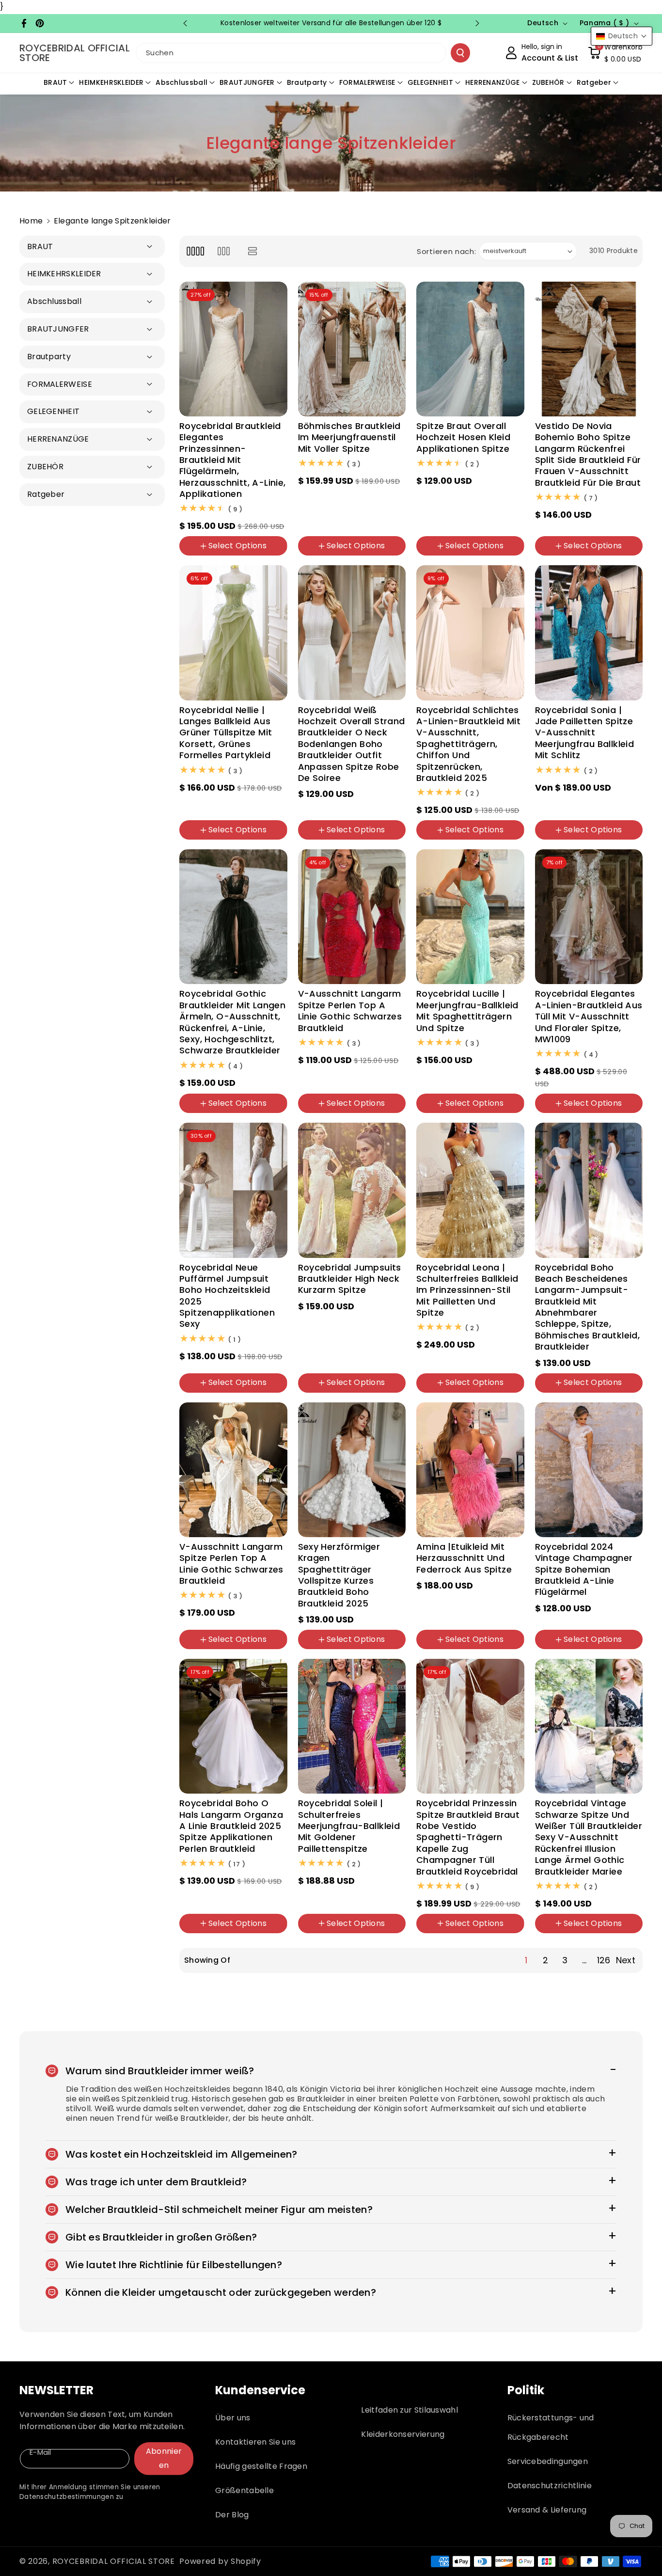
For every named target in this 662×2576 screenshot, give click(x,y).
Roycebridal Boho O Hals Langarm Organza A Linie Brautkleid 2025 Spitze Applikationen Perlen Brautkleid (231, 1826)
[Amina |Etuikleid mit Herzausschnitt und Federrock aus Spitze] (470, 1470)
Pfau (550, 795)
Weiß (196, 557)
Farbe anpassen (333, 1316)
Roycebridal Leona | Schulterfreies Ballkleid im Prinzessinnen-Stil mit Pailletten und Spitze (467, 1290)
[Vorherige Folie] (185, 23)
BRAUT (55, 82)
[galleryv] (224, 251)
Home (31, 221)
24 (237, 1651)
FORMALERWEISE (367, 82)
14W (375, 1362)
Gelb (313, 1090)
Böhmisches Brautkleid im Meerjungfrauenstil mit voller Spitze (349, 437)
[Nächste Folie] (477, 23)
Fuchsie (467, 1394)
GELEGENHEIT (430, 82)
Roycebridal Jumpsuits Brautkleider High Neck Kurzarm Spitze (350, 1279)
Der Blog (232, 2515)
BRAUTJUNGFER (247, 82)
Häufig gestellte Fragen (261, 2466)
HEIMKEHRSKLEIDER (111, 82)
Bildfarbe (439, 1934)
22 (214, 1651)
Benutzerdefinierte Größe (468, 509)
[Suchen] (460, 53)
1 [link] (526, 1960)
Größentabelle (244, 2490)
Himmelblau (326, 1934)
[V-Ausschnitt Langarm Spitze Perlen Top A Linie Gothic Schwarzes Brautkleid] (352, 917)
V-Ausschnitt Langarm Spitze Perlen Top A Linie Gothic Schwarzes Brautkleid (350, 1011)
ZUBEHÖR (548, 82)
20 (191, 1651)
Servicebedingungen (548, 2461)
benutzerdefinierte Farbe (349, 1074)
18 (630, 841)
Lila (458, 1114)
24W (313, 557)
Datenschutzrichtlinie (550, 2486)
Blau (431, 1114)
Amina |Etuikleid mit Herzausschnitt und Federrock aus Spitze (464, 1558)
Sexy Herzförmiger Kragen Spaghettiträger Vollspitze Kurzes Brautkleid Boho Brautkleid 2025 (339, 1575)
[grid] (195, 251)
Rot (623, 1620)
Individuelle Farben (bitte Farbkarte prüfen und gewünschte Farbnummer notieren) (351, 1118)
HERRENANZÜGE (493, 82)
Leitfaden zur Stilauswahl (410, 2410)
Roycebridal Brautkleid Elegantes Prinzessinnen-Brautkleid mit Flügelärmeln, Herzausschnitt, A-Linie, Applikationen (233, 460)
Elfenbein (235, 557)
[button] (615, 53)
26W (343, 557)
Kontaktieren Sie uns (255, 2442)
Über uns (233, 2418)
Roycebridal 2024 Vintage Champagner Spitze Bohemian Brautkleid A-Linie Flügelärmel (584, 1569)
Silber (382, 1903)
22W (431, 557)
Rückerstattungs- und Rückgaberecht (551, 2427)
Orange (586, 795)
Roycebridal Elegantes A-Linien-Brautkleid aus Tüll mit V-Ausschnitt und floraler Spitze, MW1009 (589, 1016)
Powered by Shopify (220, 2561)
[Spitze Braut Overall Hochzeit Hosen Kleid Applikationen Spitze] (470, 349)
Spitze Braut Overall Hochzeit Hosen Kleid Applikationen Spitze (463, 437)
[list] (253, 251)
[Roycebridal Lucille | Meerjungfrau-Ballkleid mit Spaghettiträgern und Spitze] (470, 917)
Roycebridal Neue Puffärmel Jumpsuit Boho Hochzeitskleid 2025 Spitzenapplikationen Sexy (227, 1296)
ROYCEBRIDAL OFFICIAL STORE (114, 2561)
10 (385, 509)
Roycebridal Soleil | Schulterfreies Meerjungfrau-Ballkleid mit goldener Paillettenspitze (349, 1826)
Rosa (259, 841)
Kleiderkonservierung (403, 2434)
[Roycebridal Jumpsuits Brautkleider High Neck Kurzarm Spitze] (352, 1190)
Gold (432, 1394)
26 (260, 1651)
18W (458, 525)
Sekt (431, 841)
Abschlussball (181, 82)
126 (604, 1960)
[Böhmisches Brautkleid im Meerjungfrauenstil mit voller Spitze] (352, 349)
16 (351, 525)
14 (329, 525)
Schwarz (201, 1114)
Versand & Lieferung (547, 2510)
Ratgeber (594, 82)
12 (308, 525)
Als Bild (554, 1114)
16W (375, 525)
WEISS (552, 557)
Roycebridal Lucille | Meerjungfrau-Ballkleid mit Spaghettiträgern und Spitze (467, 1011)
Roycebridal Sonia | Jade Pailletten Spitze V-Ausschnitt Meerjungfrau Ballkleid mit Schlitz (585, 733)
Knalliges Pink (447, 1651)
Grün (195, 841)
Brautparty (307, 82)
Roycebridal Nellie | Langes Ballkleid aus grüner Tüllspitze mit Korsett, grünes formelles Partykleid (226, 733)
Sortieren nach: (447, 251)
